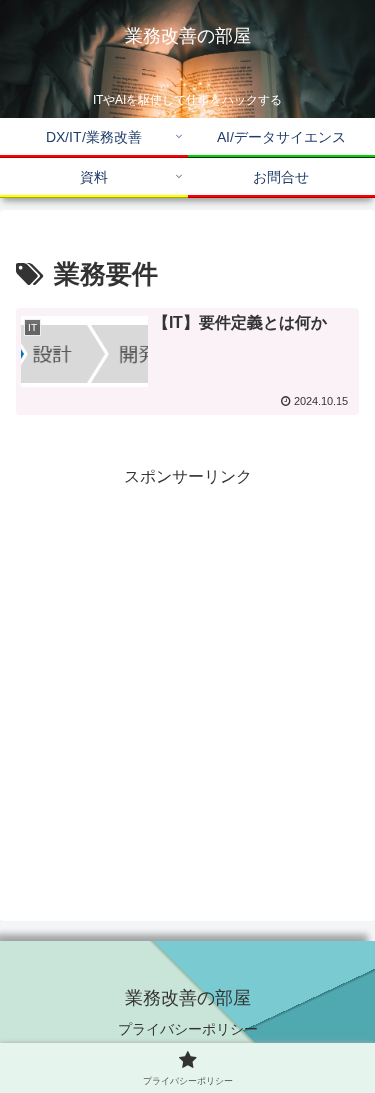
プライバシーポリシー (188, 1029)
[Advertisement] (187, 678)
